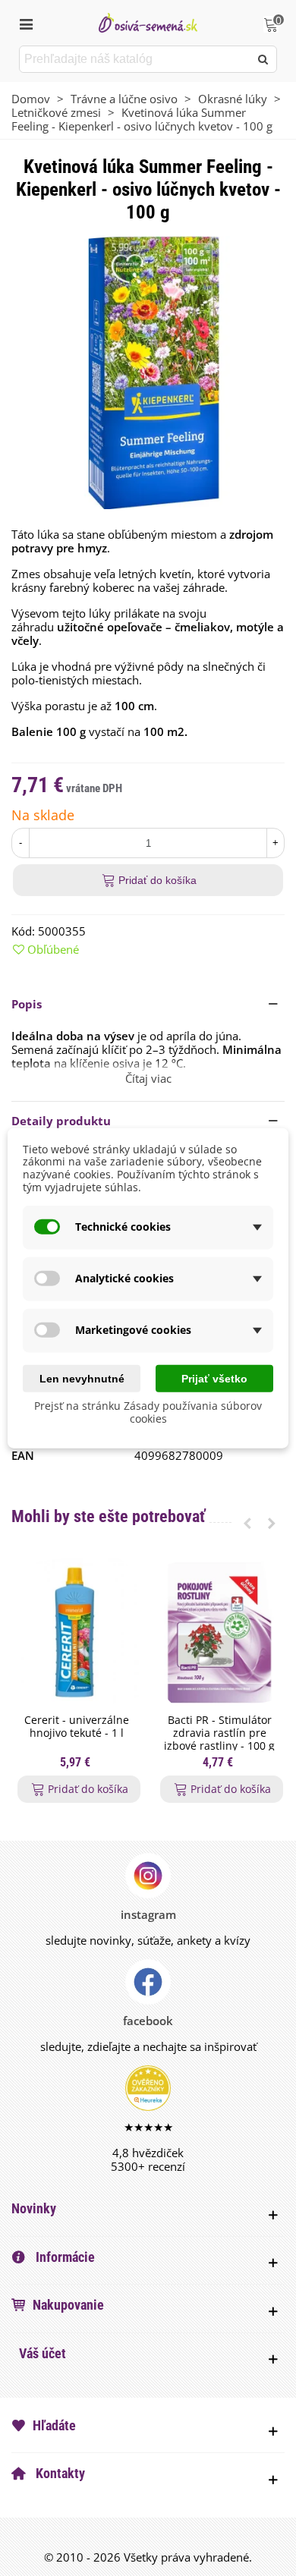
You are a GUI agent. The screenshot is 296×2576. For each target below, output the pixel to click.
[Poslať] (263, 59)
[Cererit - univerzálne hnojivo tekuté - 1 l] (77, 1632)
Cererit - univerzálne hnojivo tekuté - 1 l (77, 1727)
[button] (148, 1004)
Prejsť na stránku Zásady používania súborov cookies (148, 1412)
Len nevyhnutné (82, 1378)
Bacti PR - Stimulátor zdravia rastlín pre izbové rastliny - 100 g (219, 1733)
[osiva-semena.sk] (148, 22)
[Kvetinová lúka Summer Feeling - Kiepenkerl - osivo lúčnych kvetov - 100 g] (148, 371)
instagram (148, 1914)
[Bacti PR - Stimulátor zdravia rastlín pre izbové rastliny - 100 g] (219, 1632)
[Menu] (26, 23)
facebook (148, 2021)
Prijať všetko (214, 1378)
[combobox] (135, 59)
